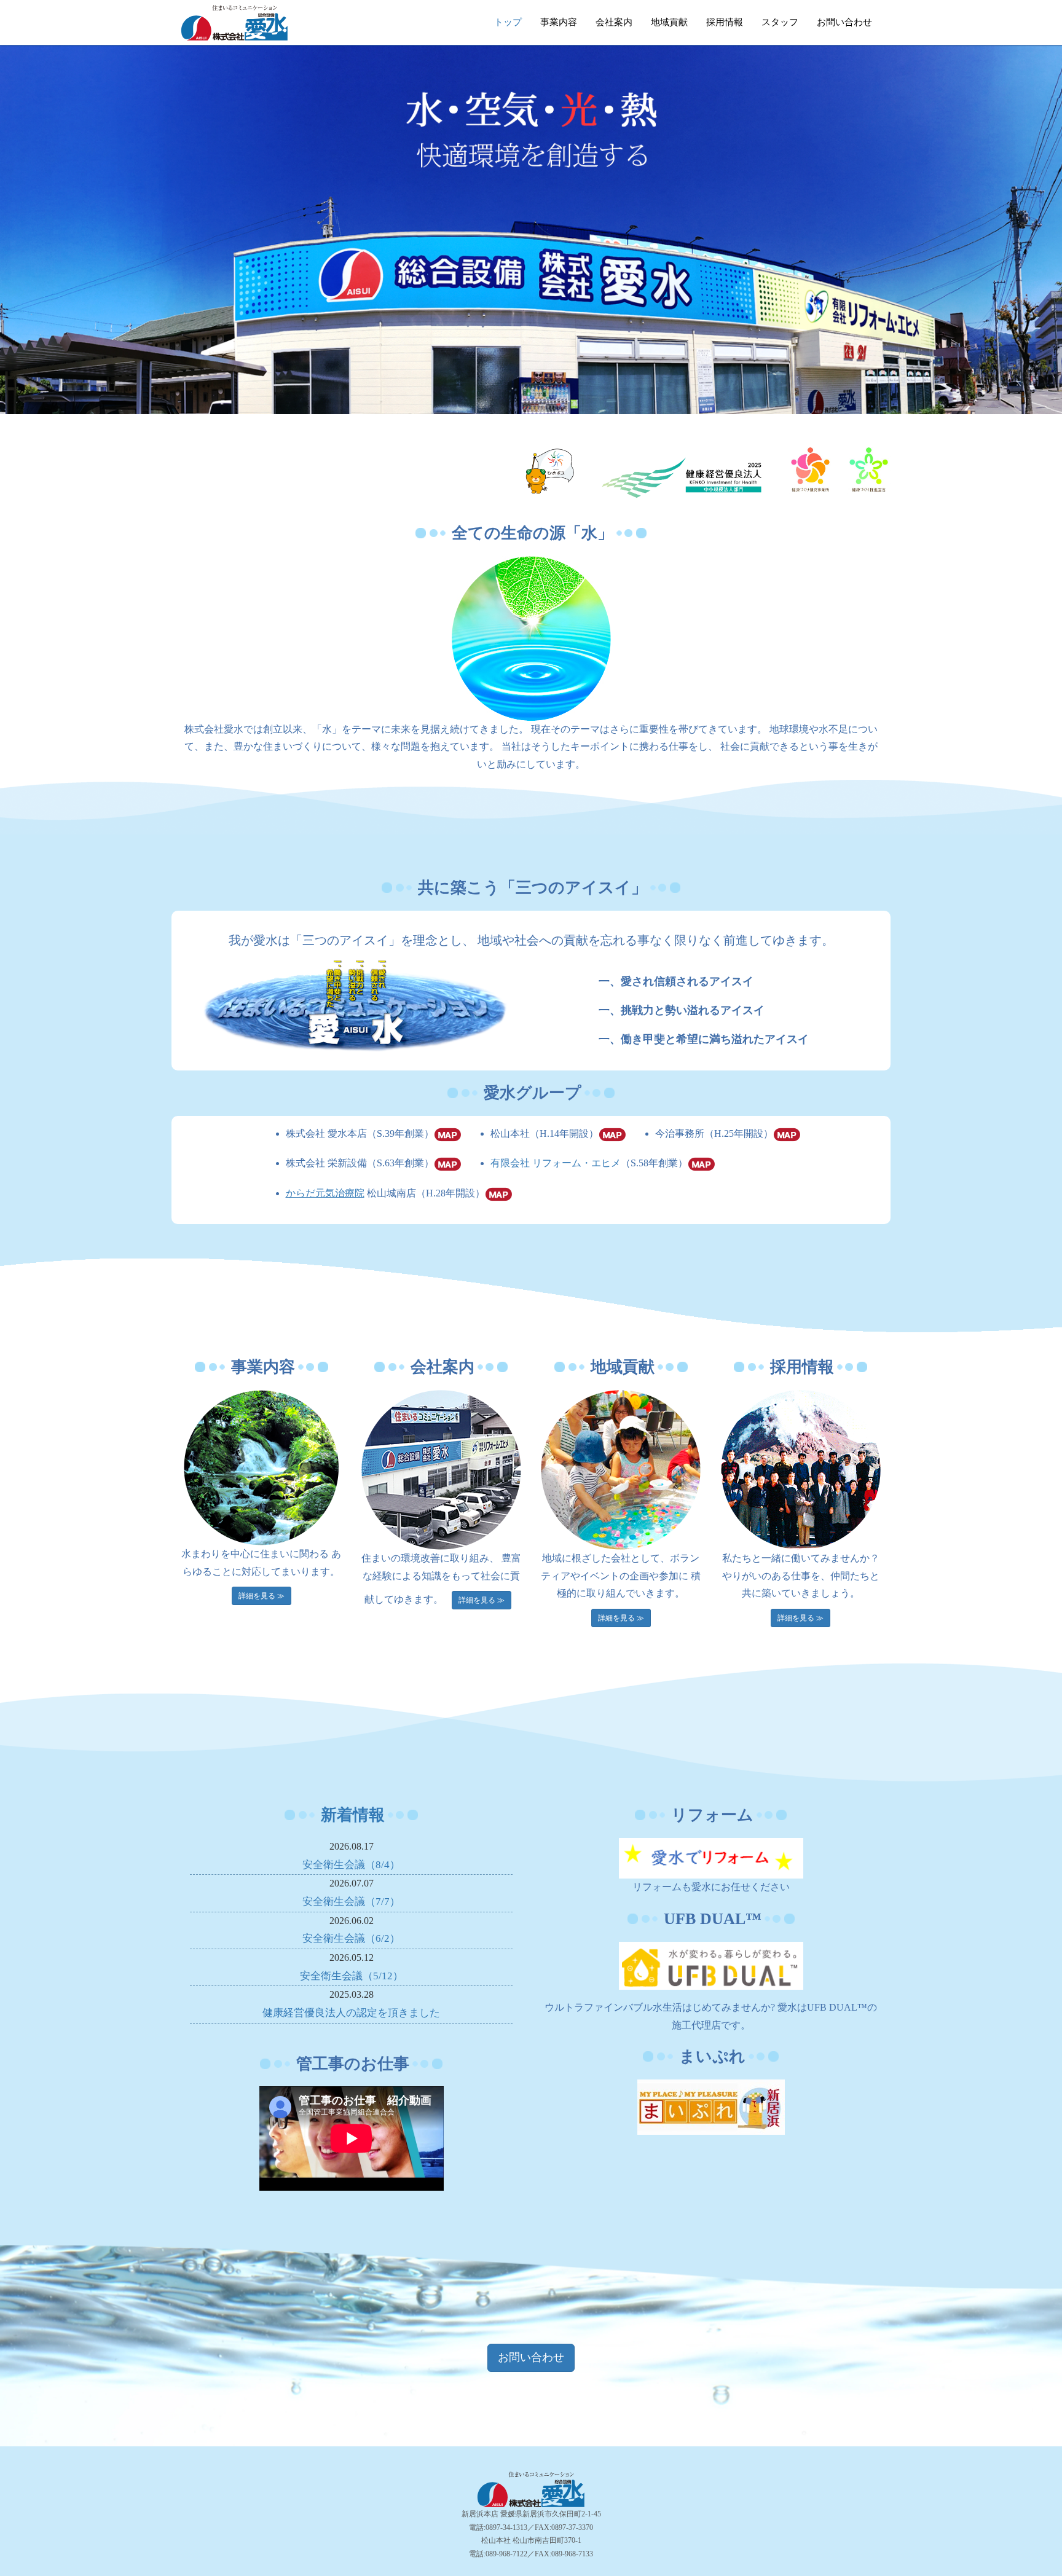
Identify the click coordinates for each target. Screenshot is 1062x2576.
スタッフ (780, 22)
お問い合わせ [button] (531, 2357)
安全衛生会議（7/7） (351, 1902)
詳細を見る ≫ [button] (262, 1596)
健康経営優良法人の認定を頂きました (351, 2013)
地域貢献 (669, 22)
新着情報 (353, 1815)
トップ (508, 22)
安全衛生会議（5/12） (352, 1976)
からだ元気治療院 (325, 1193)
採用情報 (725, 22)
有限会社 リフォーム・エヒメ (556, 1163)
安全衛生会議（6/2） (351, 1938)
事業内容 (559, 22)
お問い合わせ (844, 22)
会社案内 (614, 22)
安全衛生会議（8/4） (351, 1865)
